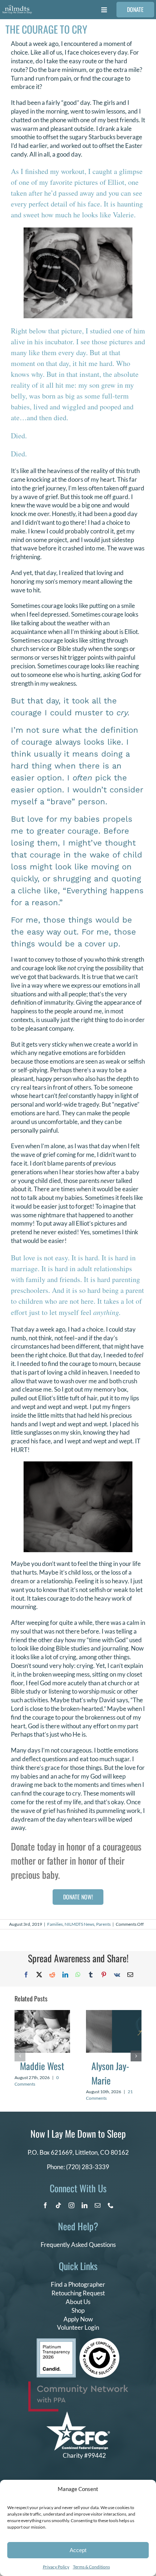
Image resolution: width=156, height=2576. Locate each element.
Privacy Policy (56, 2567)
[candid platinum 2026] (56, 2341)
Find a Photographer (78, 2284)
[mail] (98, 2205)
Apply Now (78, 2319)
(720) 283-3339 (88, 2167)
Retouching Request (78, 2293)
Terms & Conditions (91, 2567)
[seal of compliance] (99, 2341)
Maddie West (42, 2066)
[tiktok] (58, 2205)
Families (55, 1924)
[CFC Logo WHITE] (78, 2415)
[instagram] (71, 2205)
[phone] (111, 2205)
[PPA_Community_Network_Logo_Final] (78, 2385)
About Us (78, 2302)
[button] (20, 2056)
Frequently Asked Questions (78, 2245)
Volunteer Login (78, 2327)
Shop (78, 2310)
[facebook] (45, 2205)
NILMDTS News (79, 1924)
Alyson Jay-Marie (110, 2073)
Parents (103, 1924)
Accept (78, 2550)
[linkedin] (85, 2205)
